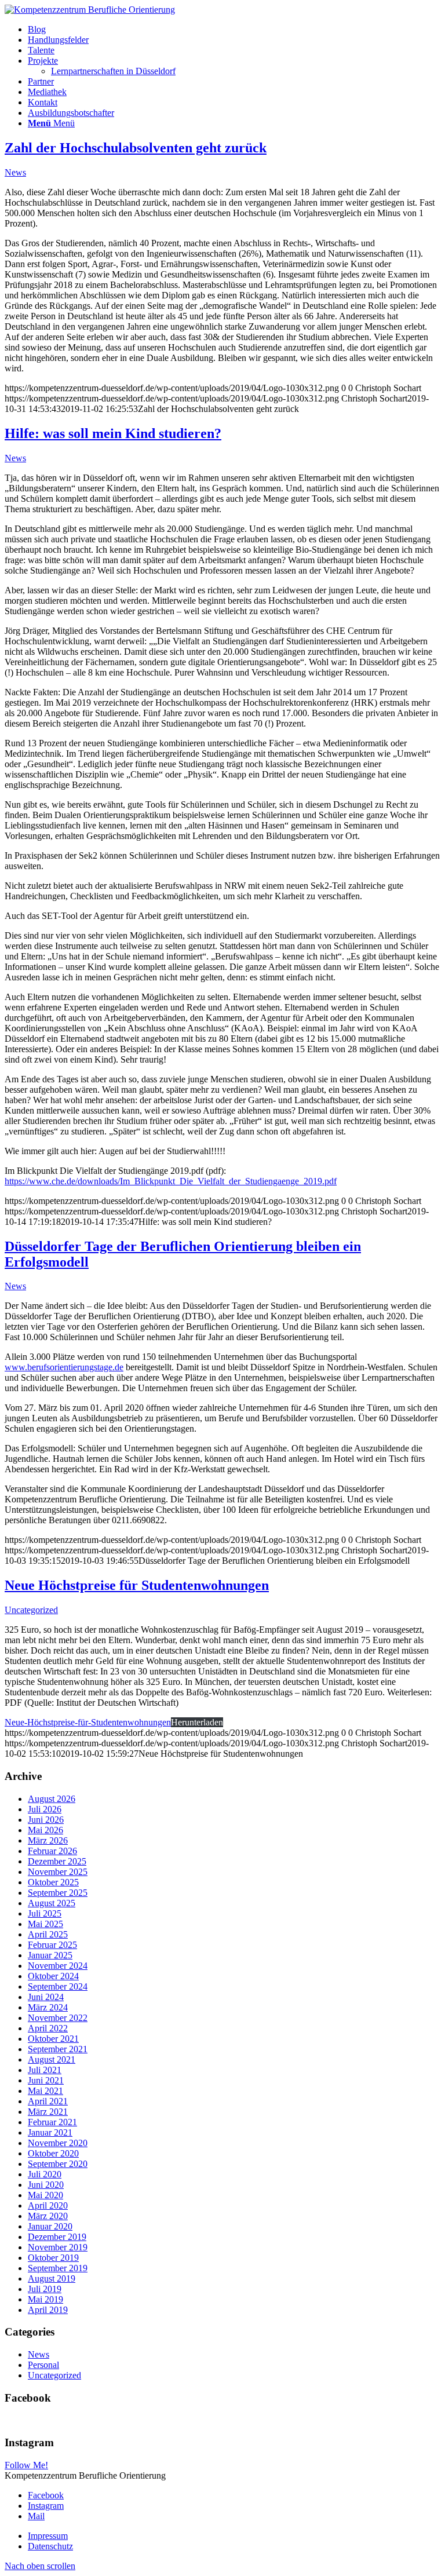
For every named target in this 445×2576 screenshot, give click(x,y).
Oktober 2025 (53, 1882)
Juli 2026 (45, 1809)
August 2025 (52, 1903)
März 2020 (48, 2216)
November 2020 (58, 2143)
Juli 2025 (45, 1913)
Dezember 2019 (57, 2237)
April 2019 (48, 2310)
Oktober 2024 (53, 1976)
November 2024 (58, 1966)
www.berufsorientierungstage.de (64, 1367)
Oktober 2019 (53, 2258)
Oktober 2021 (53, 2039)
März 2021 (48, 2112)
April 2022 (48, 2028)
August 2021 (52, 2059)
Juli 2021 (45, 2070)
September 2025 (58, 1893)
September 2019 (58, 2268)
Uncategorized (31, 1610)
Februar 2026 (52, 1851)
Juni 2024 (46, 1997)
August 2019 (52, 2278)
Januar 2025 (50, 1955)
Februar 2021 (52, 2122)
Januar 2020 (50, 2226)
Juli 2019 (45, 2289)
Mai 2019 (45, 2299)
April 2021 (48, 2101)
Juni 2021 (46, 2080)
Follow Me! (26, 2465)
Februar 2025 (52, 1945)
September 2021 (58, 2049)
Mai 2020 (45, 2195)
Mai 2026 (45, 1830)
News (15, 172)
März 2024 (48, 2007)
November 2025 (58, 1872)
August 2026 (52, 1799)
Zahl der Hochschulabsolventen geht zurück (136, 148)
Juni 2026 (46, 1820)
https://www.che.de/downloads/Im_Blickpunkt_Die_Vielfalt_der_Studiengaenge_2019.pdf (171, 1181)
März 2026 (48, 1840)
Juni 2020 (46, 2185)
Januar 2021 (50, 2132)
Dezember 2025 (57, 1861)
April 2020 (48, 2205)
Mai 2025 (45, 1924)
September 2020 (58, 2164)
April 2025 (48, 1934)
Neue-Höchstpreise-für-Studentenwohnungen (88, 1722)
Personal (43, 2365)
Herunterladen (197, 1722)
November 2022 (58, 2018)
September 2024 (58, 1986)
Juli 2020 (45, 2174)
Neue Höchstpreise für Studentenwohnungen (137, 1585)
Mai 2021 (45, 2091)
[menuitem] (234, 30)
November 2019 (58, 2247)
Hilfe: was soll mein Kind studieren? (113, 433)
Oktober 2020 (53, 2153)
